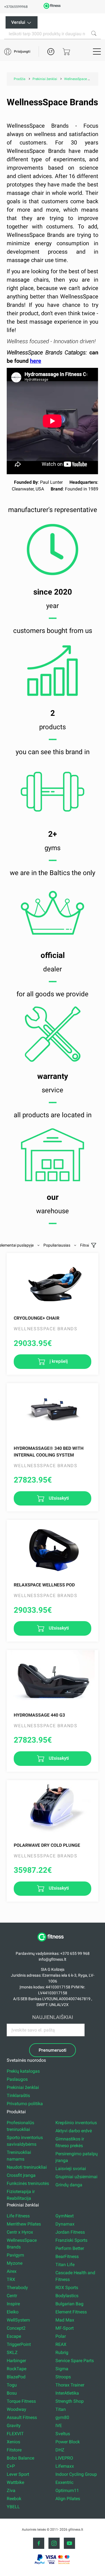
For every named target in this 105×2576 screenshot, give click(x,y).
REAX (61, 2344)
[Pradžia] (53, 1944)
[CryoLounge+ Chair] (52, 1281)
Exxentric (64, 2482)
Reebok (14, 2499)
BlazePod (16, 2377)
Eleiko (13, 2312)
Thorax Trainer (70, 2385)
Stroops (63, 2377)
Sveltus (63, 2434)
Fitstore (14, 2450)
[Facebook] (39, 2543)
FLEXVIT (15, 2434)
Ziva (11, 2490)
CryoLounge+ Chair (37, 1318)
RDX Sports (67, 2288)
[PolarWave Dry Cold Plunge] (52, 1808)
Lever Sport (18, 2474)
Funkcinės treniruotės (28, 2183)
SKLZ (12, 2352)
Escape (14, 2336)
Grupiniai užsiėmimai (76, 2177)
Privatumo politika (25, 2104)
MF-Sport (65, 2328)
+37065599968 (16, 7)
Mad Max (65, 2320)
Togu (12, 2385)
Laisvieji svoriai (71, 2169)
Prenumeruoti (53, 2050)
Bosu (12, 2393)
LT (51, 52)
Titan (61, 2409)
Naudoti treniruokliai (27, 2167)
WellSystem (18, 2320)
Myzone (15, 2263)
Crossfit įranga (21, 2175)
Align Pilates (68, 2499)
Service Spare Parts (75, 2361)
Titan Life (65, 2265)
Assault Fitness (22, 2417)
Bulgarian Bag (69, 2304)
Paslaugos (17, 2079)
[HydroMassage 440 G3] (52, 1678)
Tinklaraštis (18, 2095)
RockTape (17, 2369)
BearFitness (67, 2256)
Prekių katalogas (23, 2071)
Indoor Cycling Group (76, 2474)
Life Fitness (18, 2216)
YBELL (13, 2507)
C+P (11, 2466)
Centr (12, 2296)
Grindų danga (69, 2185)
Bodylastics (67, 2296)
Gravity (14, 2426)
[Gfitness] (53, 8)
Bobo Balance (20, 2458)
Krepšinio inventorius (76, 2123)
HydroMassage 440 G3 (39, 1715)
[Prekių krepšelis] (66, 52)
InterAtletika (67, 2393)
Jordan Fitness (70, 2232)
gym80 (62, 2417)
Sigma (62, 2369)
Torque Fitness (21, 2401)
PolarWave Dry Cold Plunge (47, 1845)
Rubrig (62, 2352)
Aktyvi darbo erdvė (74, 2131)
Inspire (13, 2304)
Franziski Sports (71, 2240)
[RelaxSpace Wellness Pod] (52, 1548)
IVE (59, 2426)
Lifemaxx (65, 2466)
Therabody (17, 2288)
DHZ (60, 2450)
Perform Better (70, 2248)
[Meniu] (97, 52)
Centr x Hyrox (20, 2232)
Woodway (17, 2409)
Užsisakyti (58, 1498)
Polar (61, 2336)
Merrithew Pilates (24, 2224)
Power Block (68, 2442)
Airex (12, 2271)
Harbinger (16, 2361)
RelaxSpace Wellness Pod (44, 1585)
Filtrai (85, 1245)
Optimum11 (67, 2490)
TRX (11, 2279)
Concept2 (16, 2328)
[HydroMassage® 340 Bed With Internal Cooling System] (52, 1411)
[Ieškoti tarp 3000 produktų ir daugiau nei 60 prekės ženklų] (94, 33)
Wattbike (15, 2482)
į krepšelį (58, 1361)
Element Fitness (71, 2312)
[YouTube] (69, 2543)
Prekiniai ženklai (23, 2087)
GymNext (65, 2216)
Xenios (13, 2442)
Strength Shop (70, 2401)
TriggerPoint (19, 2344)
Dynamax (65, 2224)
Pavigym (15, 2255)
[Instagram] (54, 2543)
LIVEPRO (64, 2458)
